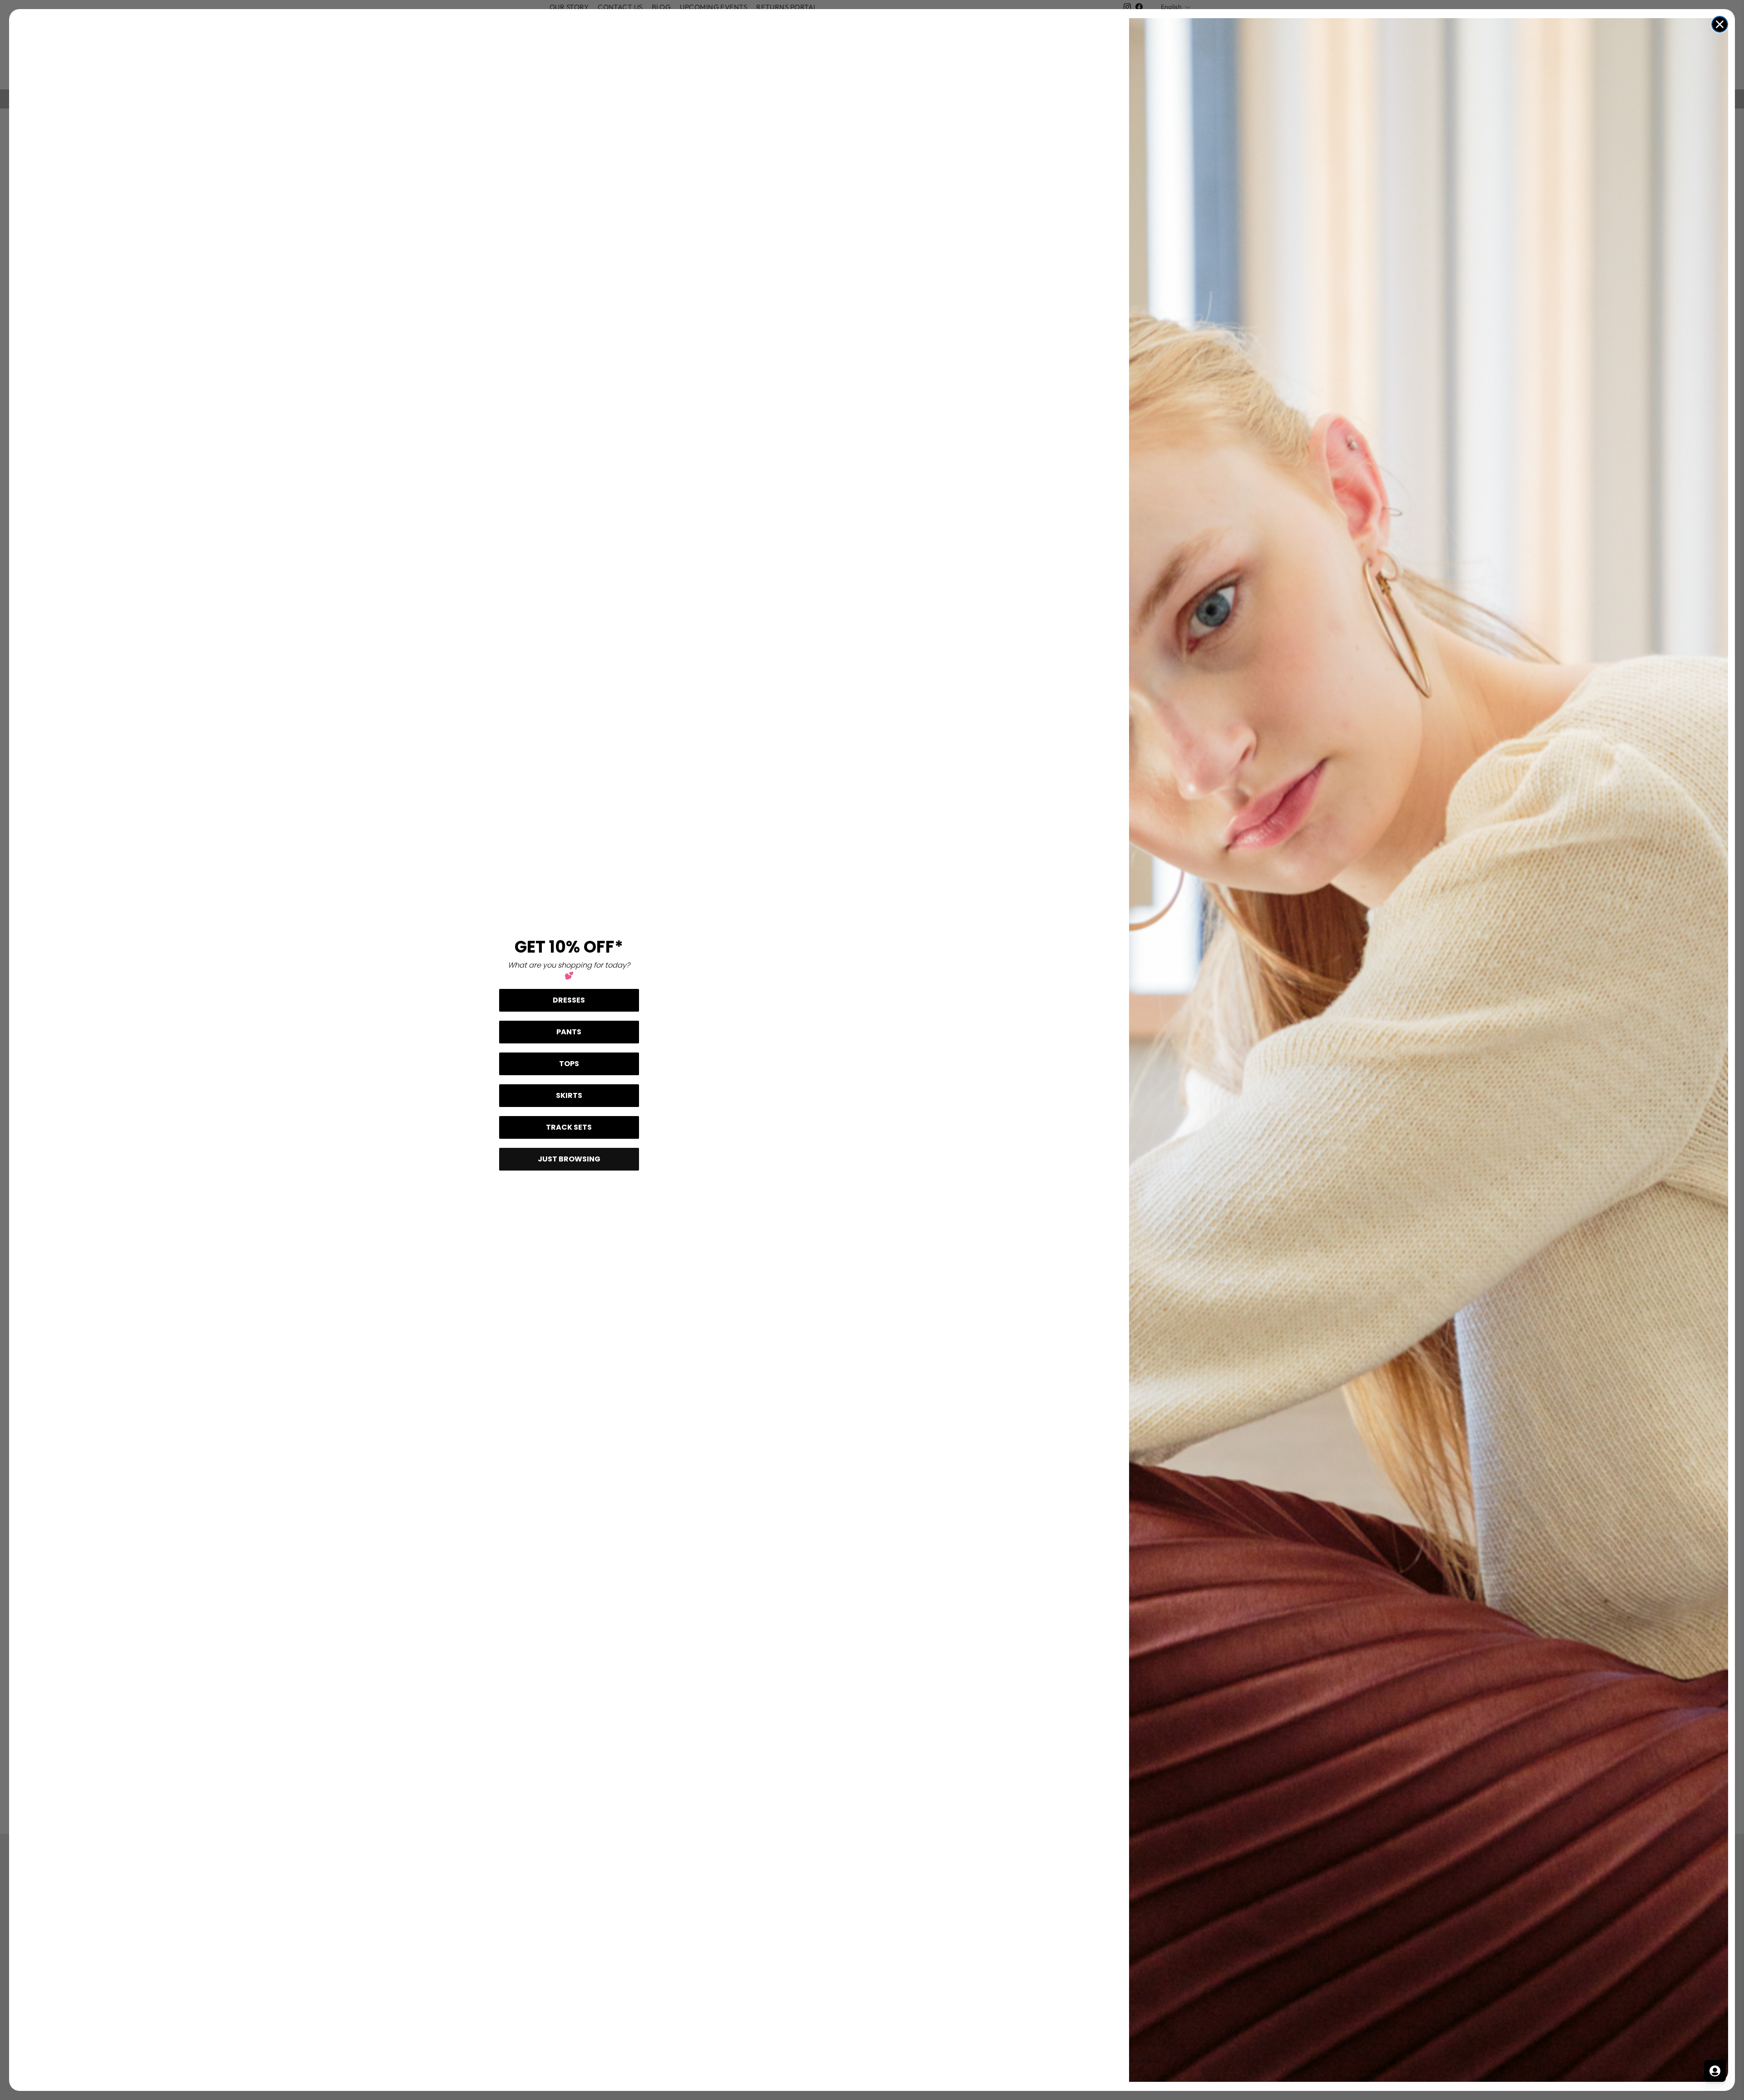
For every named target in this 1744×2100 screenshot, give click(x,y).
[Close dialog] (1720, 24)
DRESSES (569, 1000)
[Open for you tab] (1715, 2071)
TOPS (569, 1064)
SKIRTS (569, 1095)
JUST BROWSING (569, 1159)
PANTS (569, 1032)
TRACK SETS (569, 1127)
